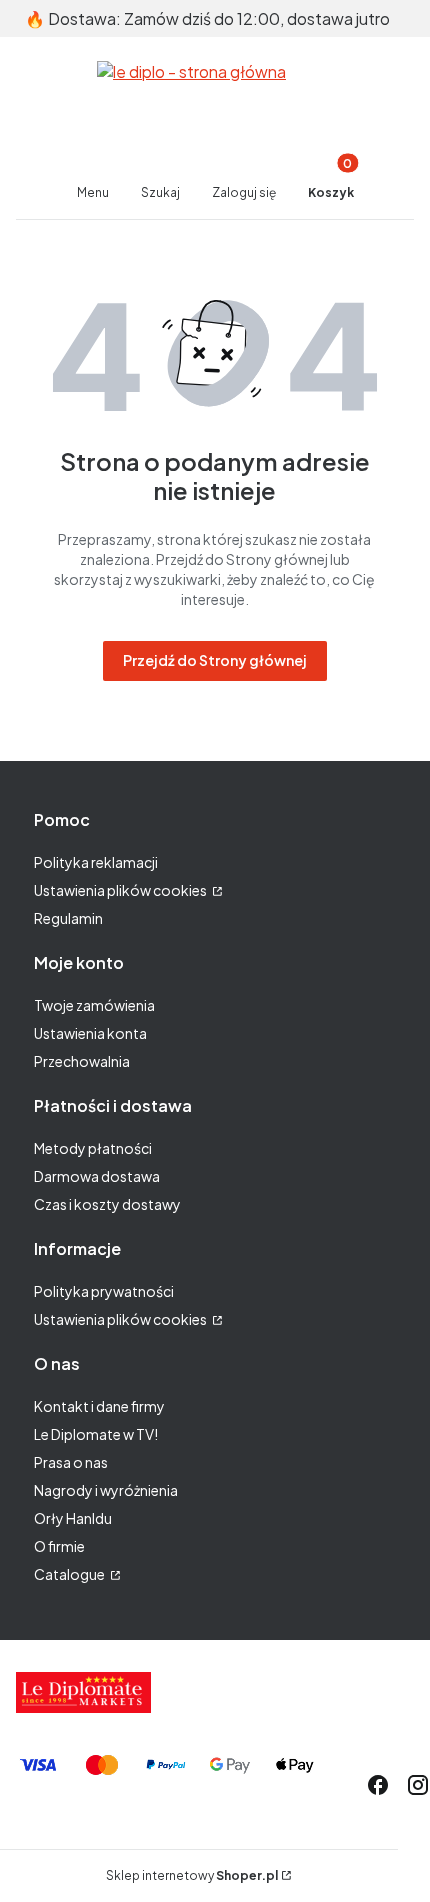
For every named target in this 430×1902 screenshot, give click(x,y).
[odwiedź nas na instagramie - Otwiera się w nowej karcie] (418, 1785)
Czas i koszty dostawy (107, 1204)
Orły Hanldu (73, 1518)
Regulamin (68, 918)
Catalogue (70, 1574)
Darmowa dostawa (97, 1176)
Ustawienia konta (90, 1033)
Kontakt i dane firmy (99, 1406)
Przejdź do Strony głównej (215, 660)
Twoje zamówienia (94, 1005)
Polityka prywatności (104, 1291)
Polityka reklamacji (96, 862)
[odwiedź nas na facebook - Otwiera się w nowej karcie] (378, 1785)
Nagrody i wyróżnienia (106, 1490)
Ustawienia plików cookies (121, 890)
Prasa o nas (71, 1462)
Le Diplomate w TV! (96, 1434)
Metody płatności (93, 1148)
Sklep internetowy (192, 1875)
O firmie (59, 1546)
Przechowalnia (82, 1061)
